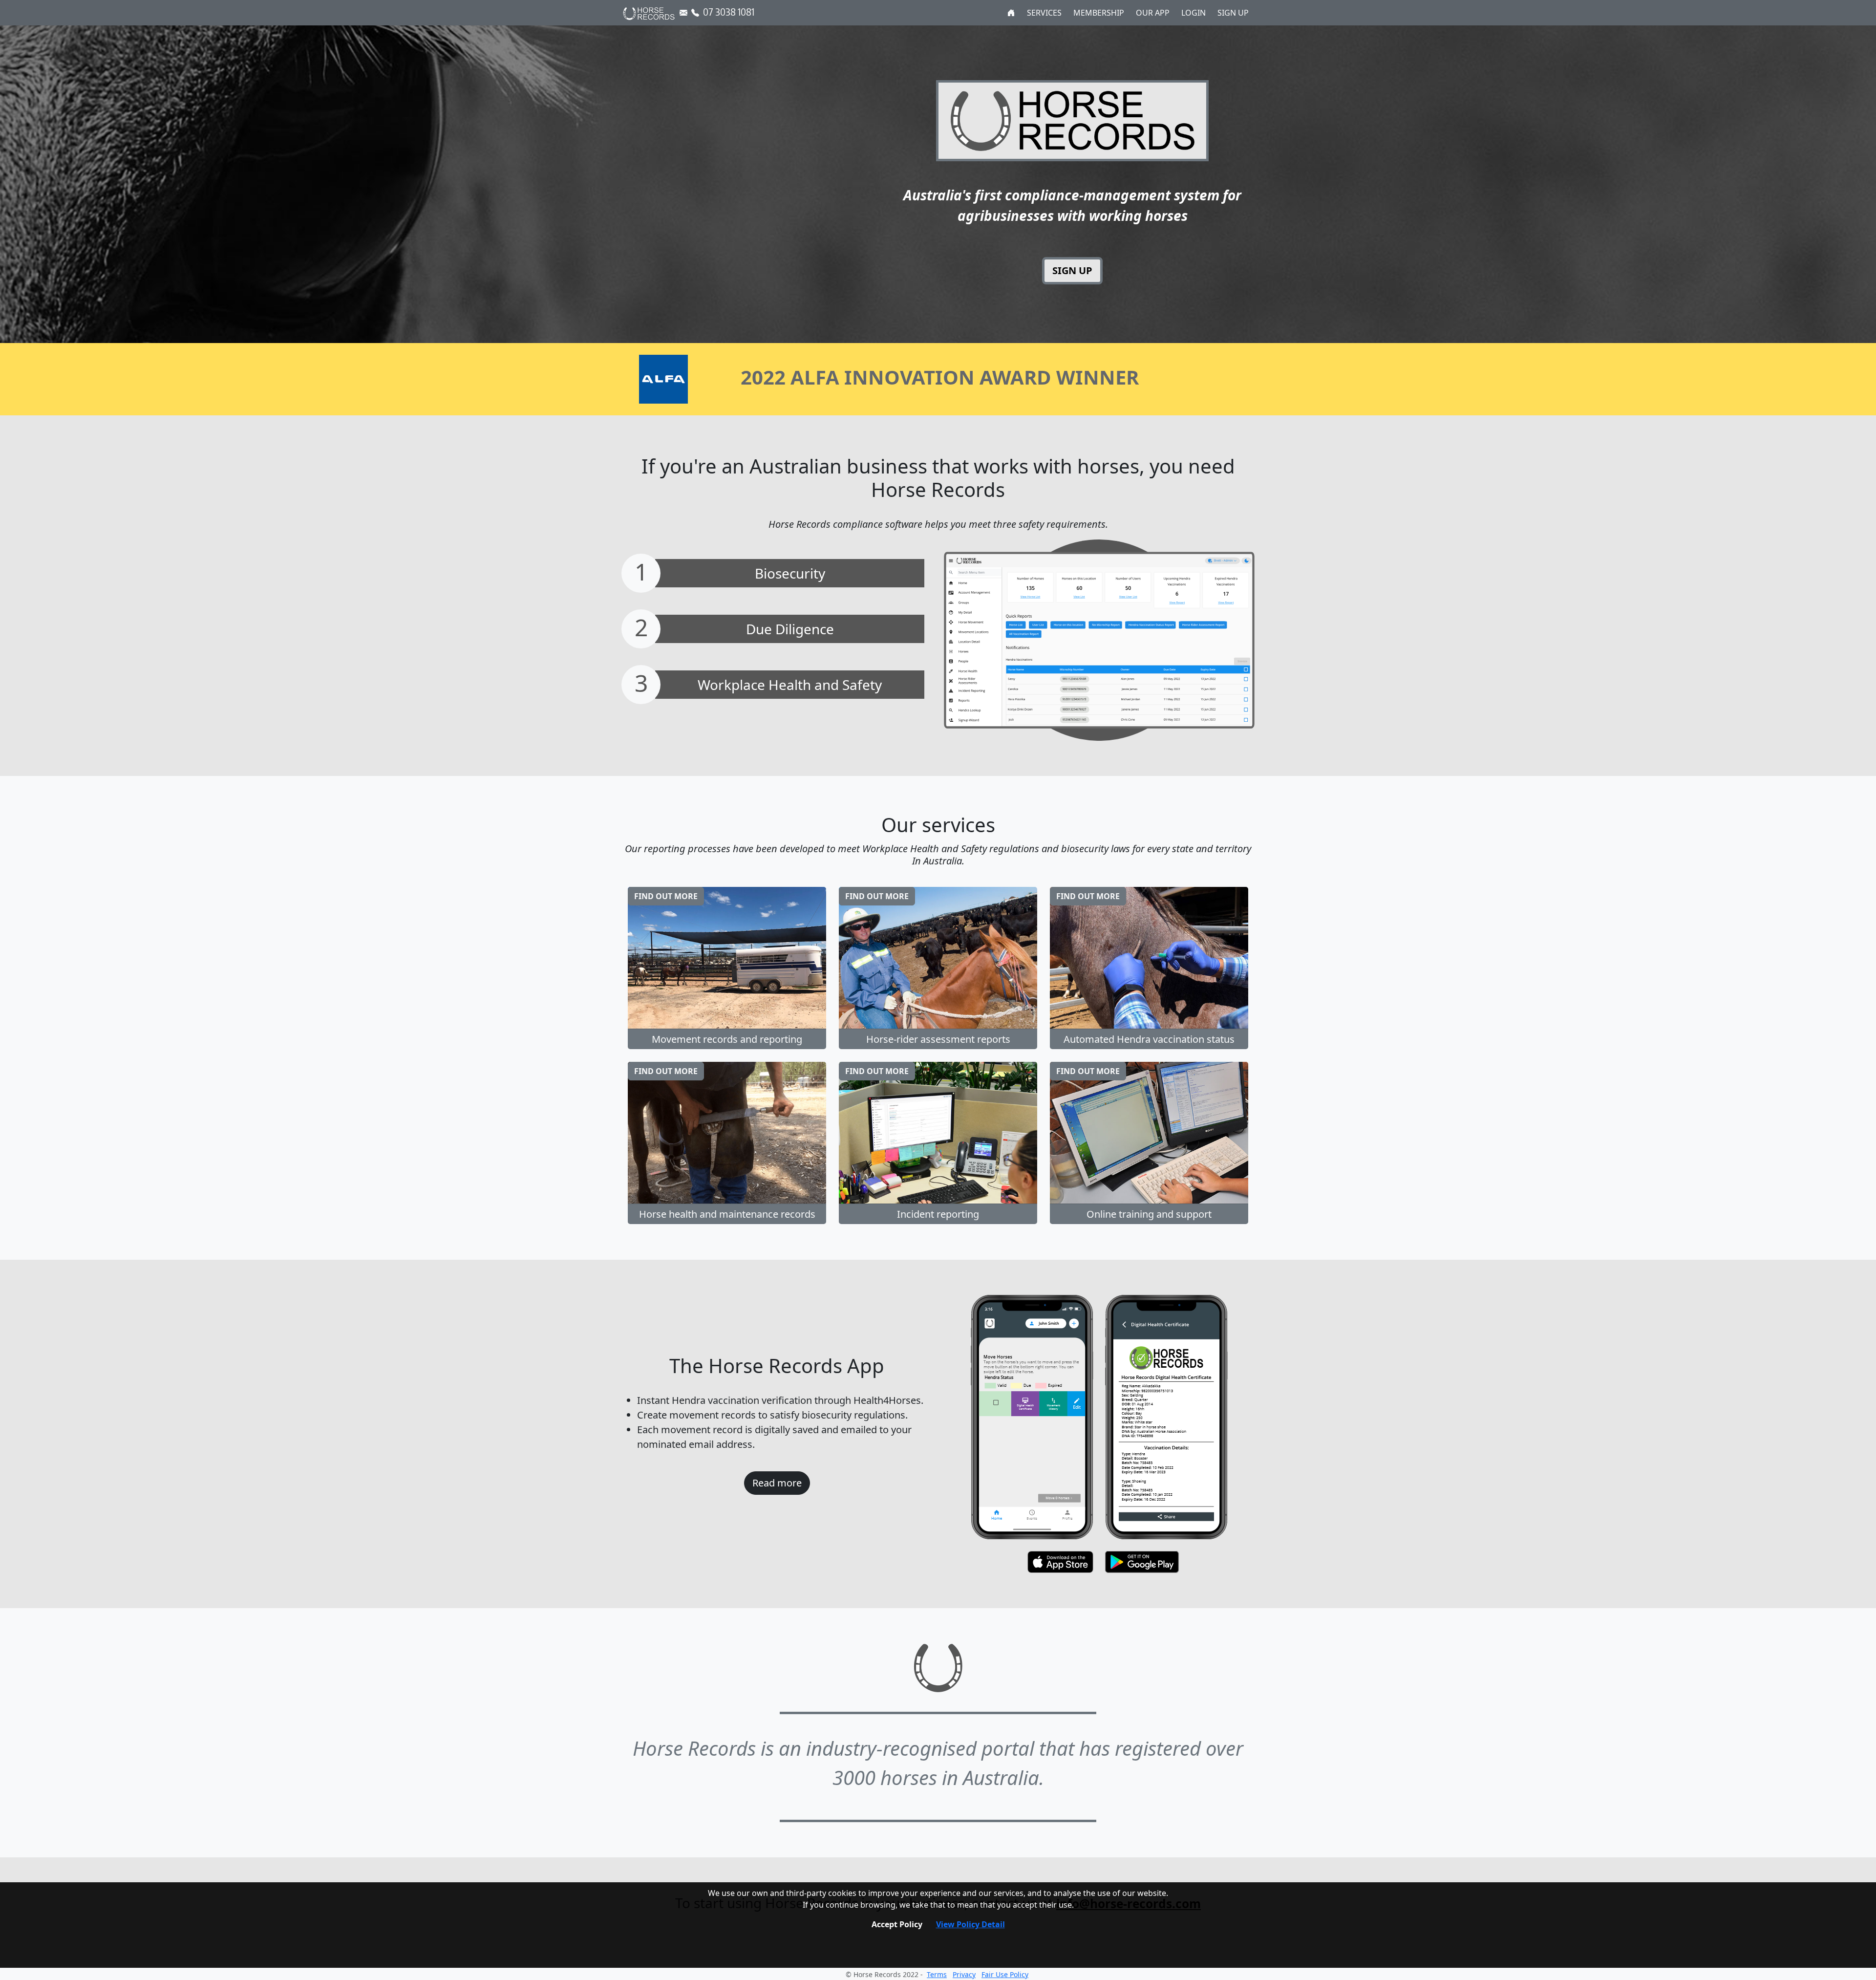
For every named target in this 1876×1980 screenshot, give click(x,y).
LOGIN (1194, 13)
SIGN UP (1233, 13)
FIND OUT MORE (666, 896)
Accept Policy (897, 1924)
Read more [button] (777, 1483)
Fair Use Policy (1005, 1974)
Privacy (964, 1974)
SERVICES (1044, 13)
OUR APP (1153, 13)
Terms (937, 1974)
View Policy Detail (970, 1924)
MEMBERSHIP (1099, 13)
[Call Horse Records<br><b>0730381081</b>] (695, 13)
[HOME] (1011, 13)
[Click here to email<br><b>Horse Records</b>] (683, 13)
